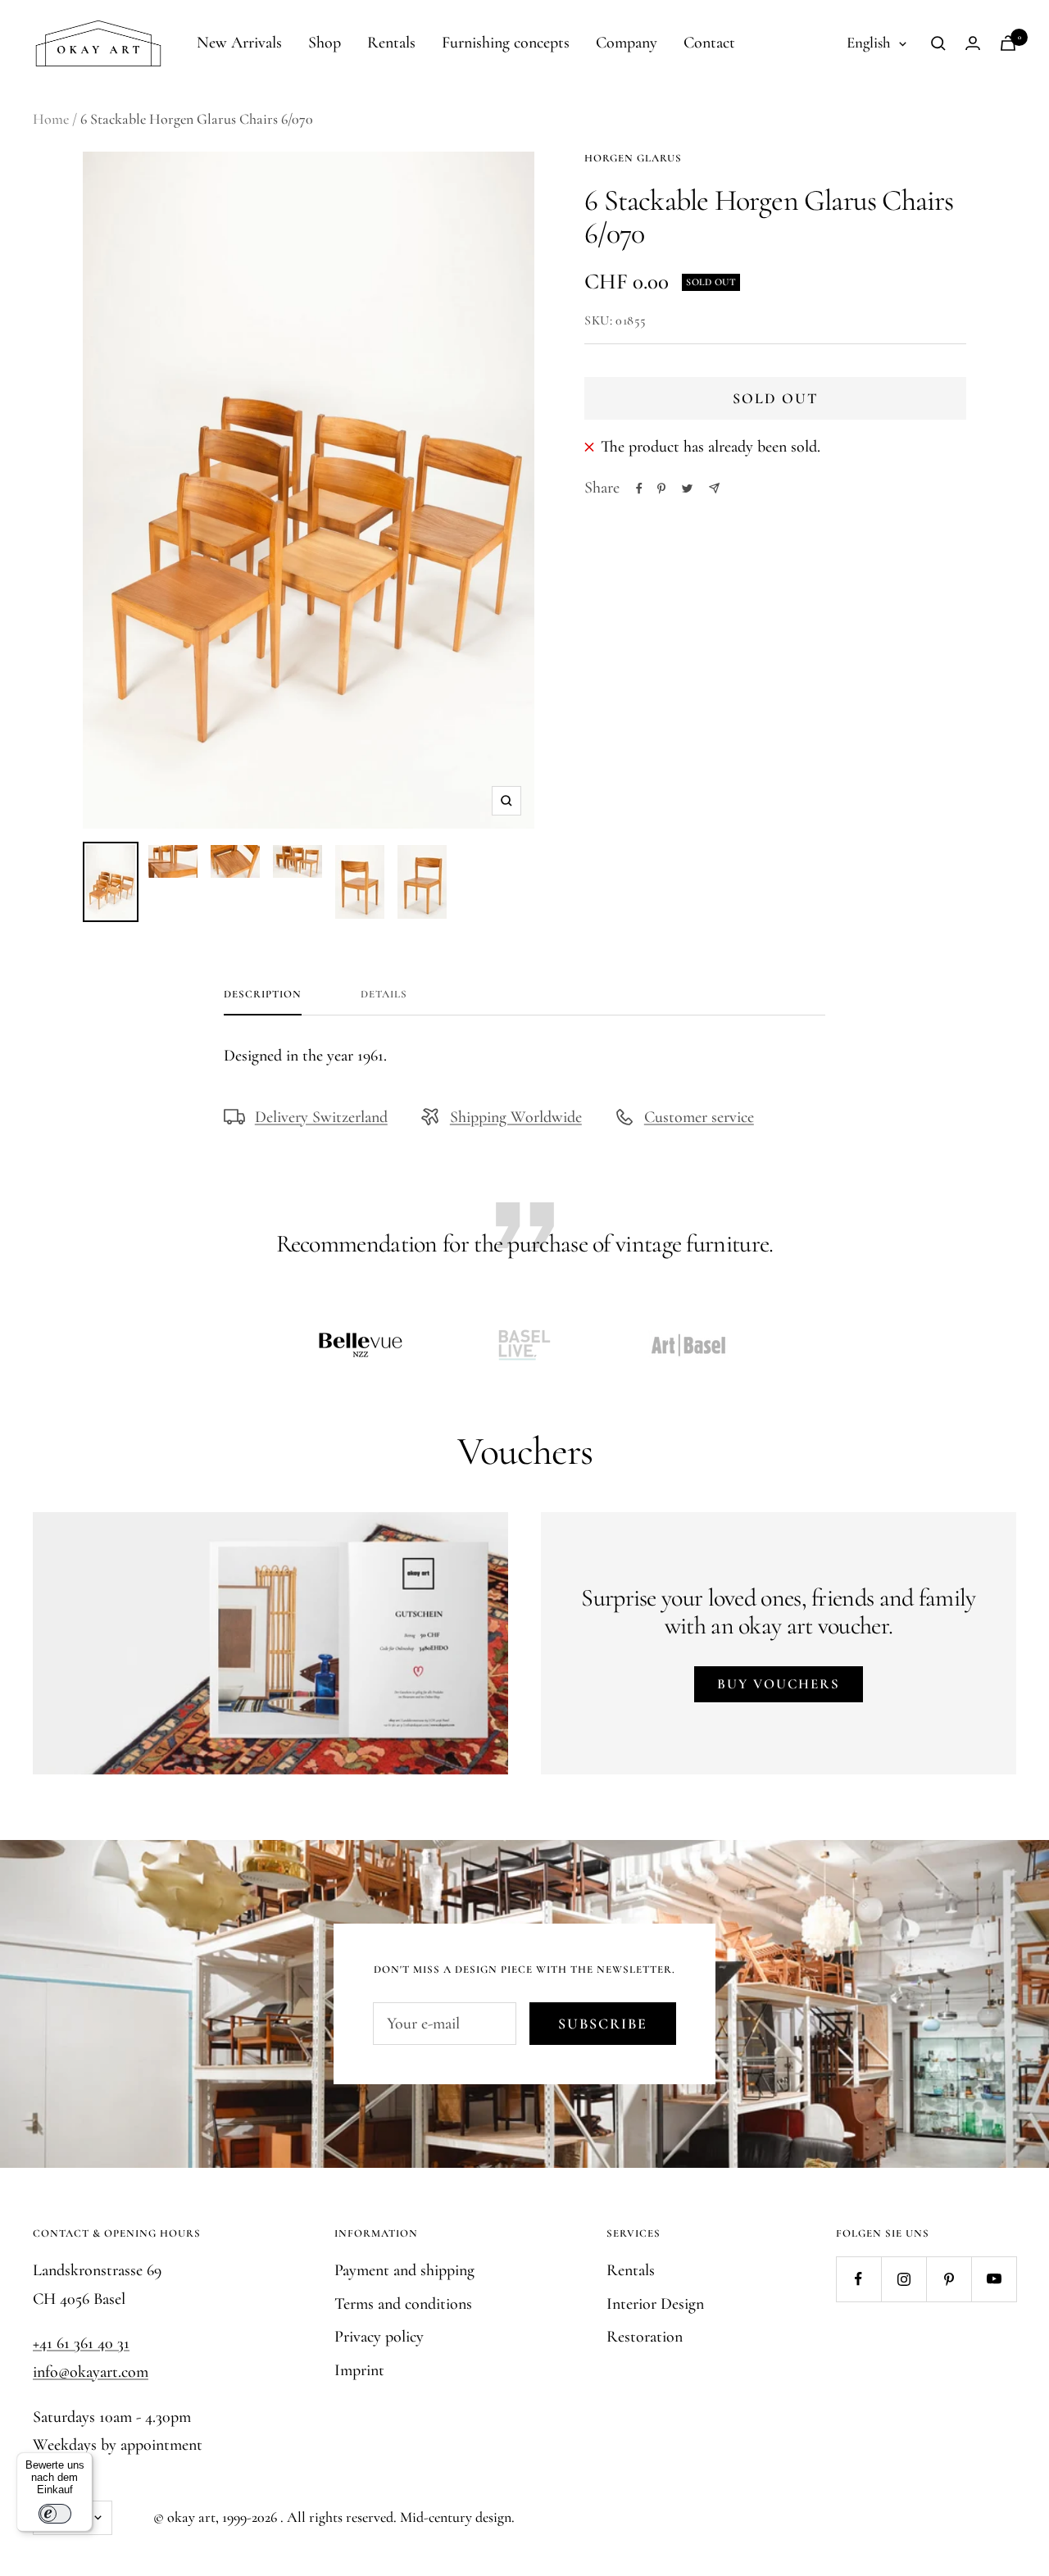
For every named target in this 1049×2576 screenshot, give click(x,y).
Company (627, 43)
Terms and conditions (403, 2304)
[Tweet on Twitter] (687, 488)
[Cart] (1008, 43)
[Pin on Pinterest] (661, 488)
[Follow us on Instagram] (904, 2279)
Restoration (645, 2337)
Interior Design (655, 2304)
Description (263, 994)
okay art (191, 2517)
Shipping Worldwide (516, 1117)
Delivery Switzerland (321, 1117)
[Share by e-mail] (714, 488)
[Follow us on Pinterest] (949, 2279)
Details (384, 994)
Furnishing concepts (506, 43)
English (869, 42)
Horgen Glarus (633, 158)
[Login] (973, 43)
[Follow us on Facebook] (858, 2279)
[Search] (938, 43)
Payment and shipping (404, 2270)
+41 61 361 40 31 (81, 2343)
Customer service (699, 1117)
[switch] (55, 2514)
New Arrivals (239, 43)
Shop (325, 43)
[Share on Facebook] (639, 488)
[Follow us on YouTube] (994, 2279)
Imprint (359, 2370)
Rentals (391, 43)
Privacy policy (379, 2337)
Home (51, 119)
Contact (709, 43)
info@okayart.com (91, 2372)
